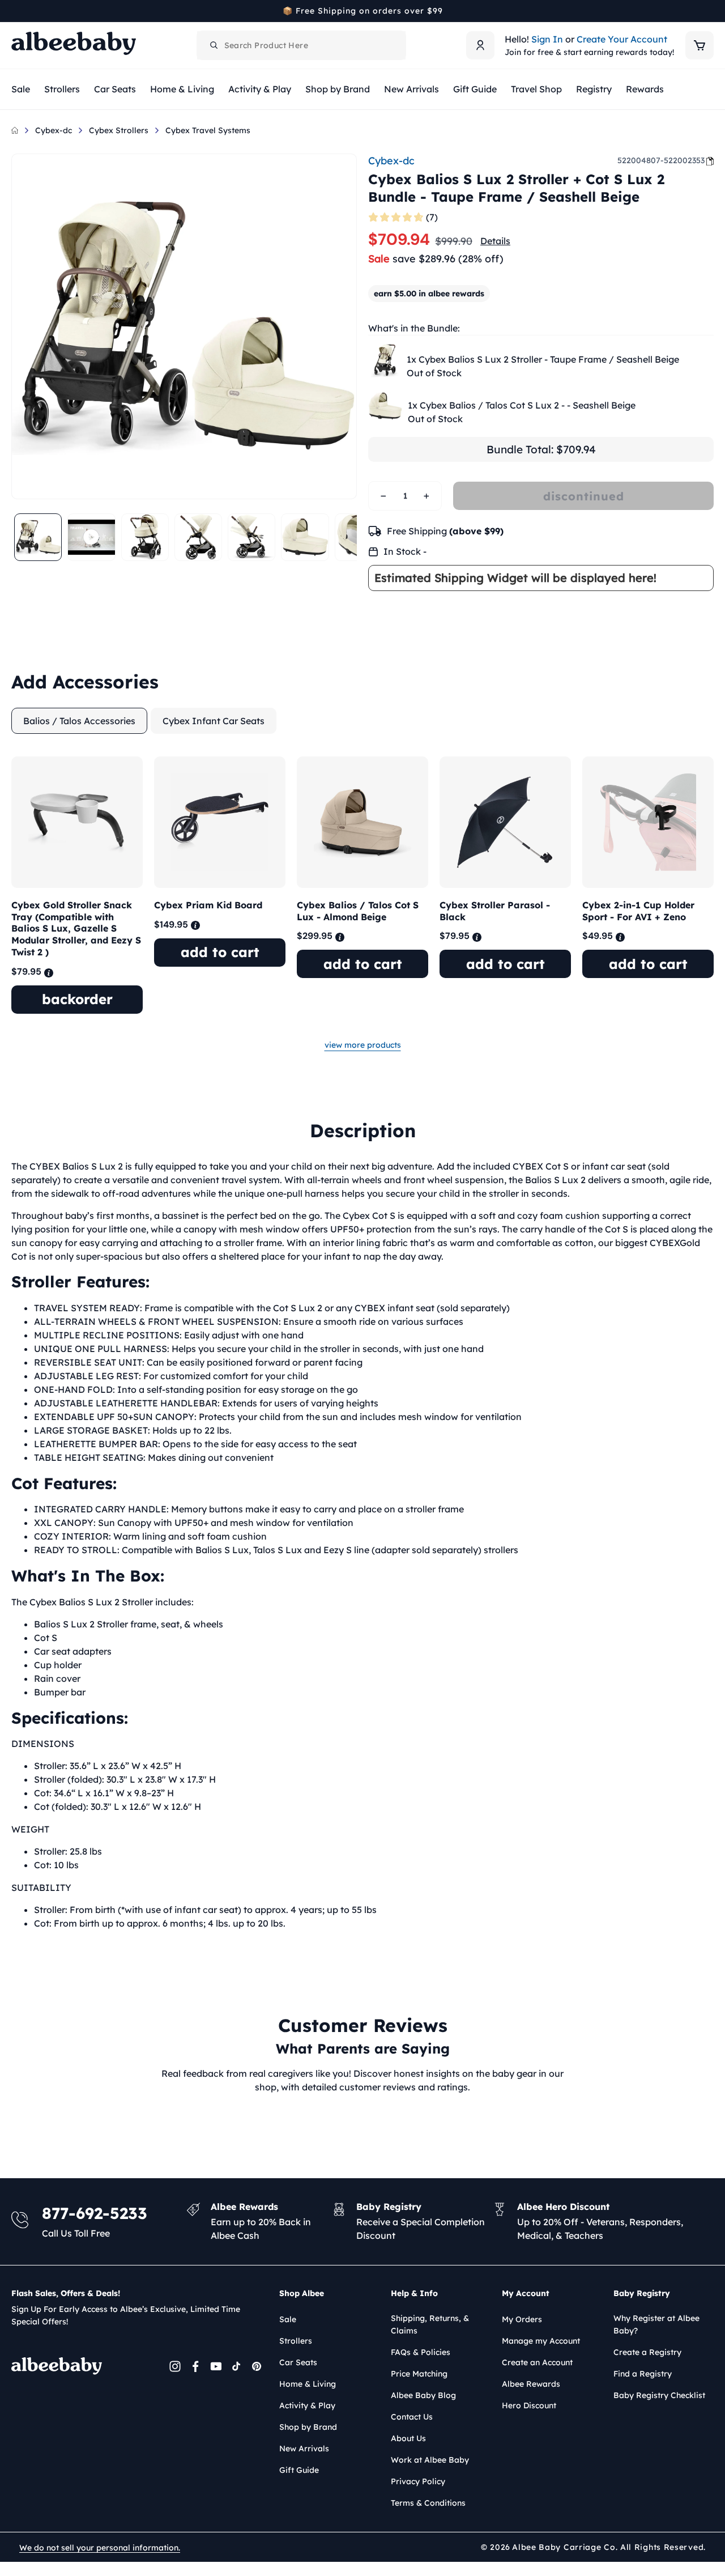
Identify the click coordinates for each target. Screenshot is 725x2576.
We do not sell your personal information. (100, 2548)
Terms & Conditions (428, 2503)
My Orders (522, 2319)
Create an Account (537, 2362)
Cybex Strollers (119, 130)
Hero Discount (529, 2405)
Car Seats (298, 2362)
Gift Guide (299, 2470)
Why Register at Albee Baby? (656, 2324)
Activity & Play (307, 2405)
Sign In (547, 39)
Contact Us (412, 2417)
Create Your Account (622, 39)
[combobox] (301, 45)
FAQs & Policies (421, 2352)
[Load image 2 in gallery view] (145, 537)
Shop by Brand (308, 2427)
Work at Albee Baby (430, 2460)
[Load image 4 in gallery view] (251, 537)
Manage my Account (541, 2341)
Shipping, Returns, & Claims (430, 2324)
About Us (408, 2438)
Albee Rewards (531, 2384)
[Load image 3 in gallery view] (198, 537)
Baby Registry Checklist (659, 2395)
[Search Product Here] (214, 45)
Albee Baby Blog (423, 2395)
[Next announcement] (710, 11)
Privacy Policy (418, 2481)
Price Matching (419, 2374)
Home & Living (308, 2384)
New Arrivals (304, 2449)
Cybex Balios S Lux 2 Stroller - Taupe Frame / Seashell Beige (543, 359)
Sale (288, 2319)
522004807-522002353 (661, 160)
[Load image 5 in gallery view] (305, 537)
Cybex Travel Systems (208, 130)
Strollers (296, 2341)
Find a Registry (643, 2374)
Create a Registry (647, 2352)
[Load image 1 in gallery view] (38, 537)
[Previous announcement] (15, 11)
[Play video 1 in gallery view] (91, 537)
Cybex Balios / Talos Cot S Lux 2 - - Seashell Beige (522, 405)
